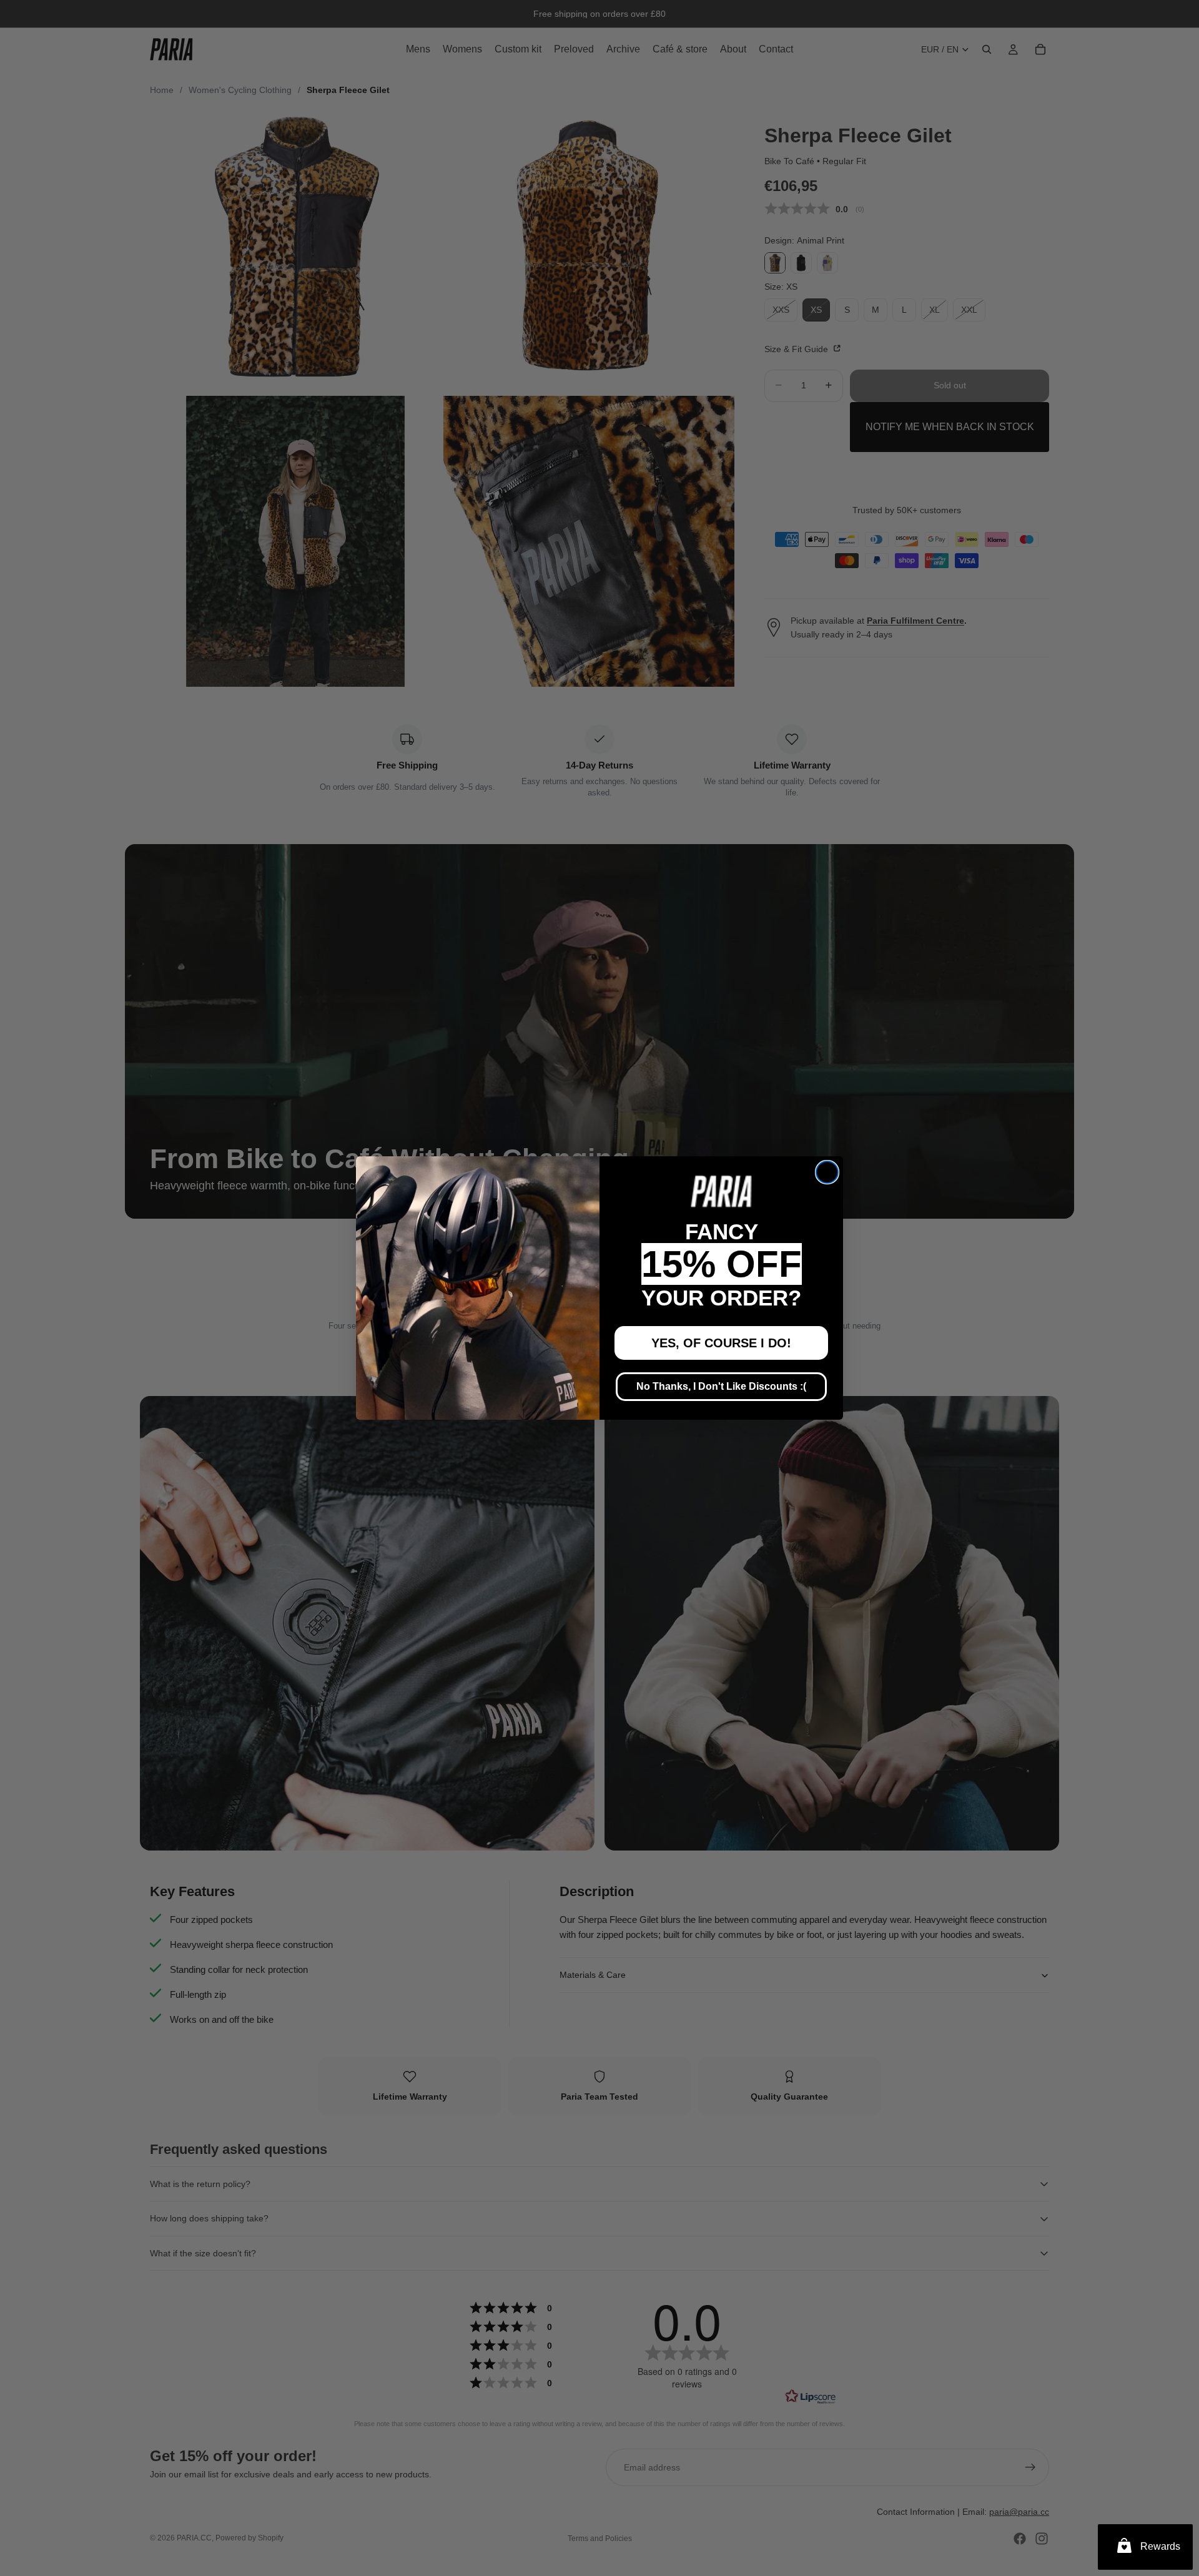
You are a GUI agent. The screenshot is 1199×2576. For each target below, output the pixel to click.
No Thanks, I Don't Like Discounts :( (721, 1386)
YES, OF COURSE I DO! (721, 1343)
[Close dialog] (827, 1172)
